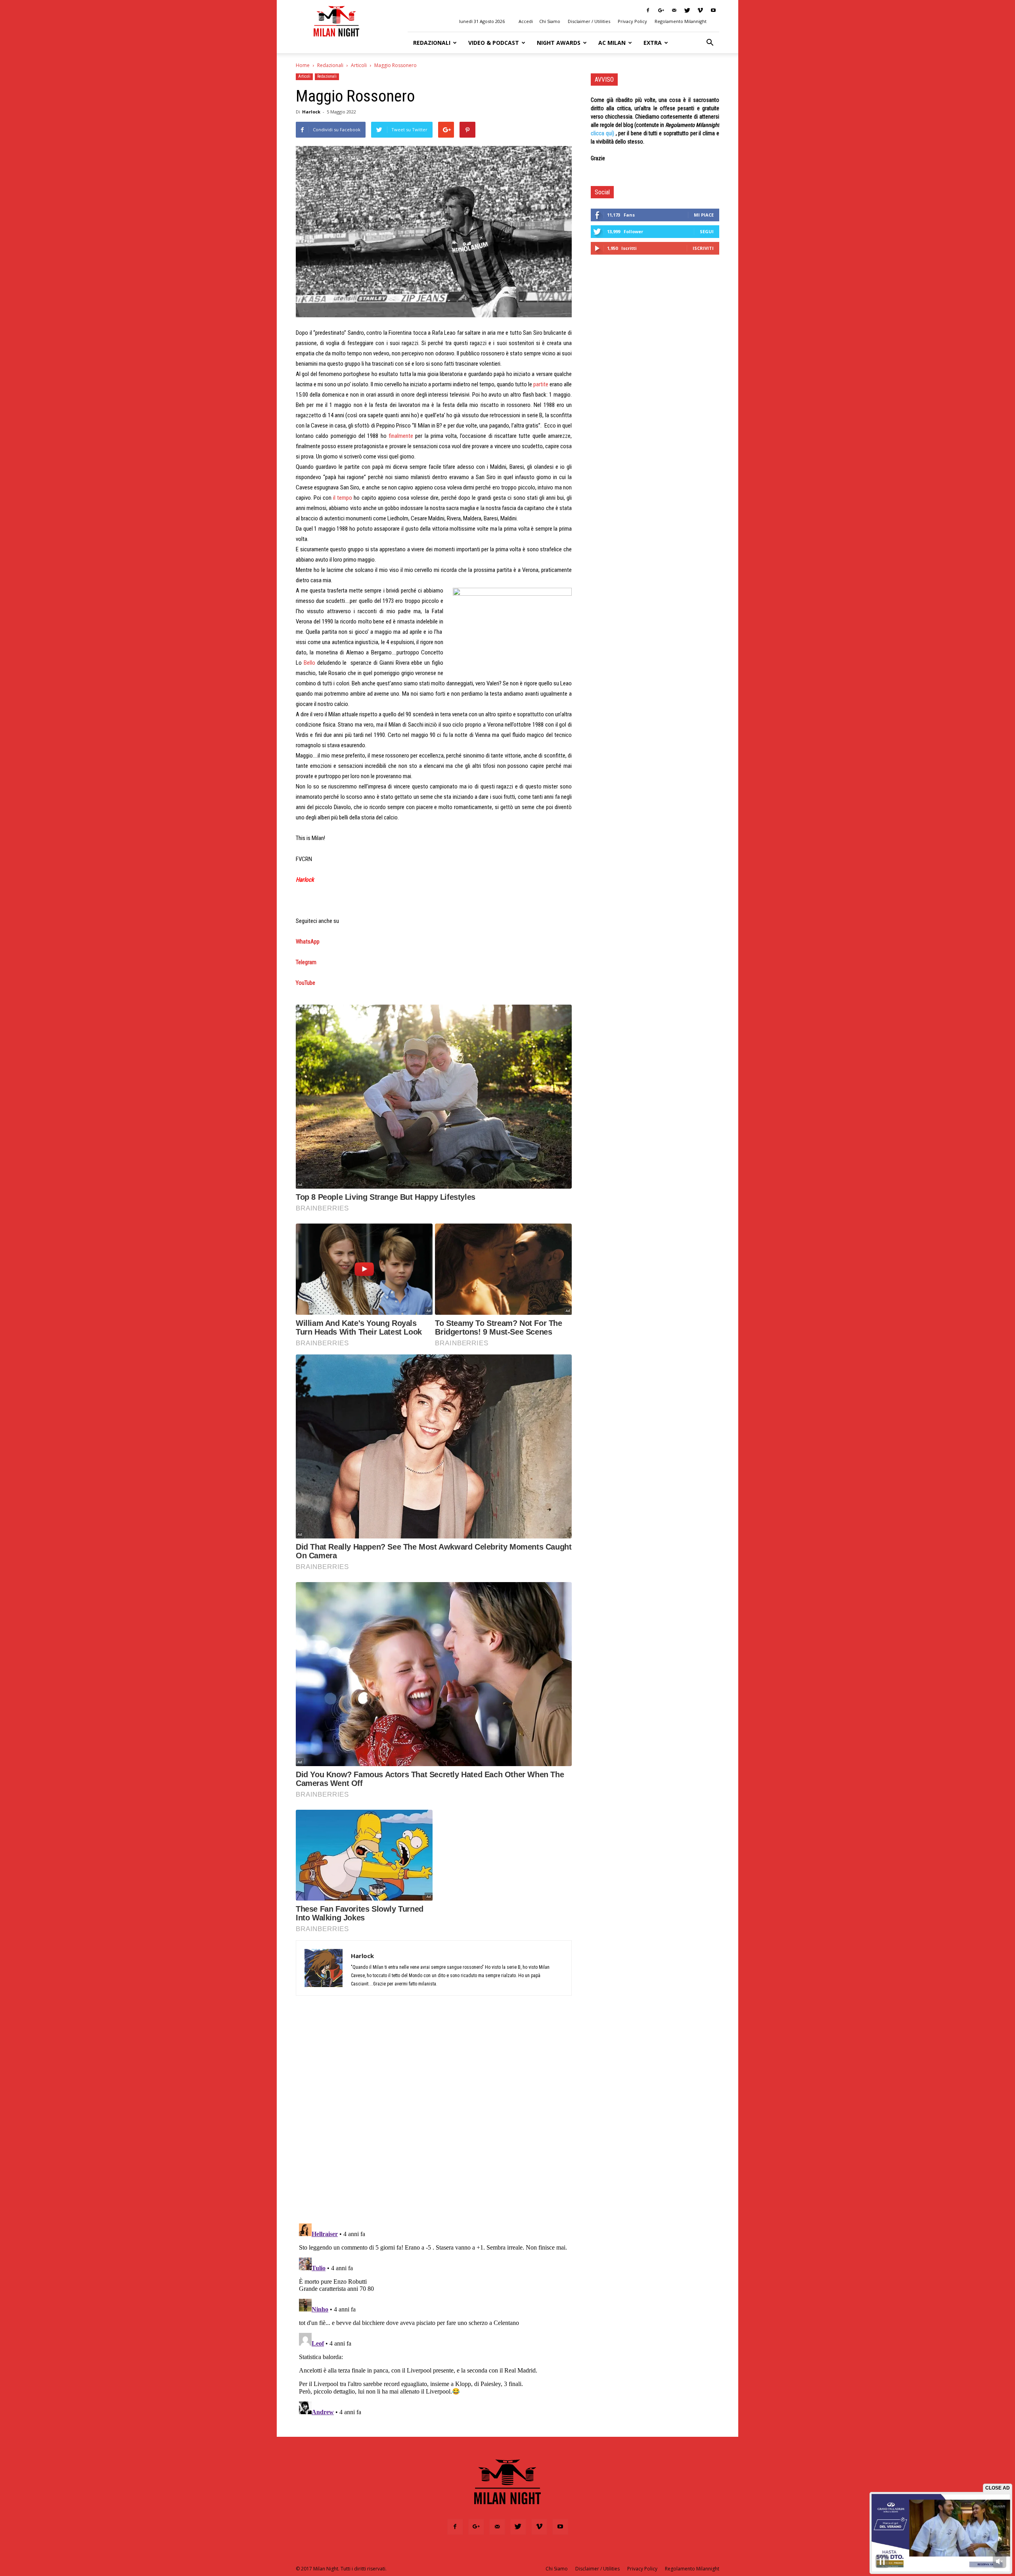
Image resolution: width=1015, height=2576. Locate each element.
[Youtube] (713, 10)
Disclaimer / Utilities (589, 21)
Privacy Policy (632, 21)
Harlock (311, 112)
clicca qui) (602, 133)
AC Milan (612, 43)
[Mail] (674, 10)
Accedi (526, 21)
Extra (653, 43)
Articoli (359, 65)
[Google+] (661, 10)
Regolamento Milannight (681, 21)
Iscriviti (703, 248)
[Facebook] (648, 10)
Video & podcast (494, 43)
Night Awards (559, 43)
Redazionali (432, 43)
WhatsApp (308, 942)
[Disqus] (434, 2114)
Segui (707, 231)
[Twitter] (687, 10)
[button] (710, 43)
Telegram (306, 962)
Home (303, 65)
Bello (309, 663)
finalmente (401, 436)
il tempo (343, 498)
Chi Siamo (550, 21)
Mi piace (704, 215)
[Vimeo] (700, 10)
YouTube (305, 983)
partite (541, 384)
